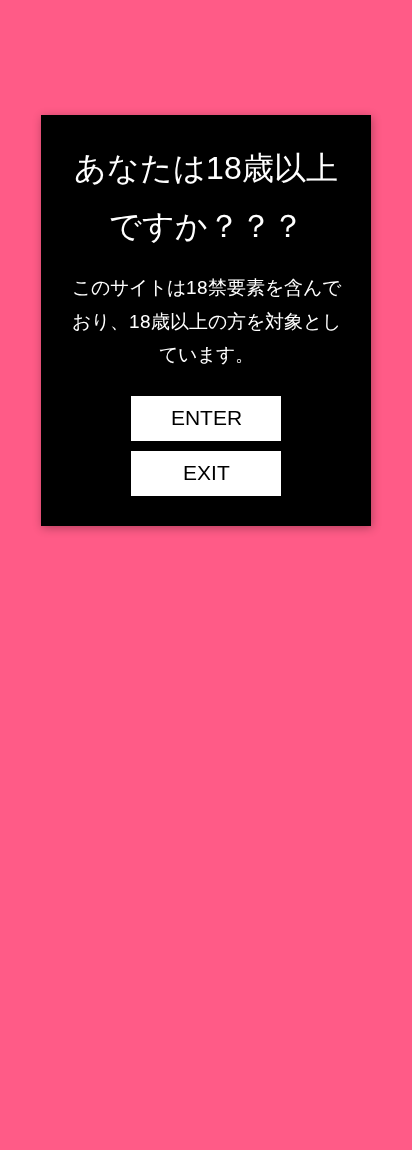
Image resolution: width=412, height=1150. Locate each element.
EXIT (206, 473)
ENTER (206, 418)
